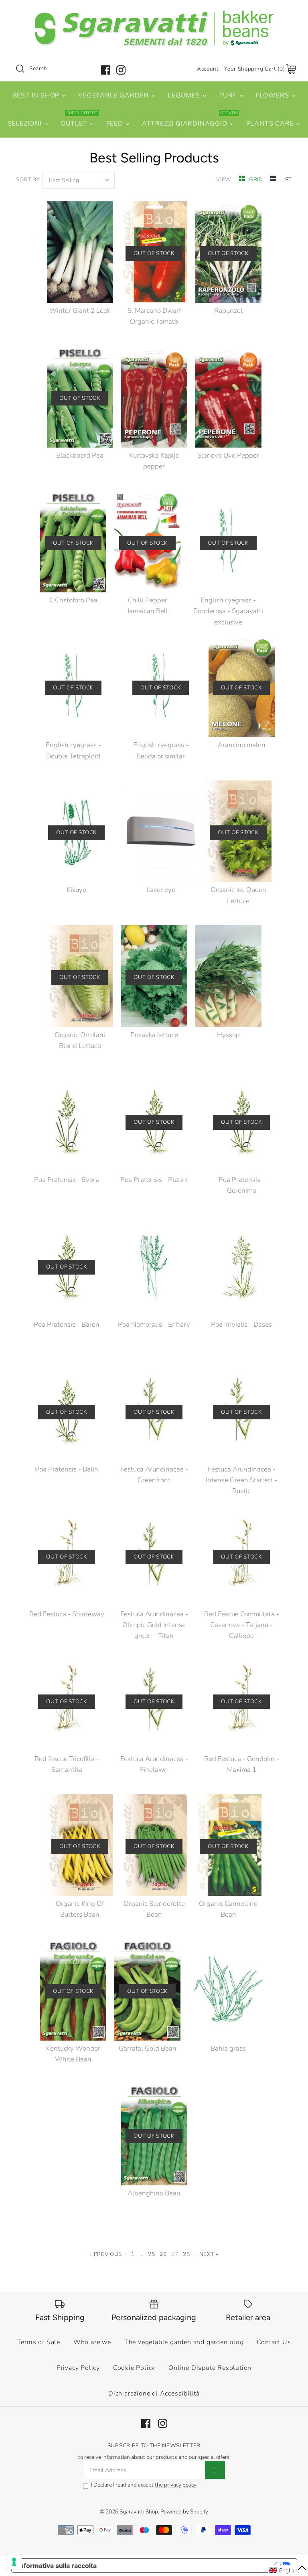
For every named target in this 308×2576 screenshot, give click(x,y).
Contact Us (274, 2342)
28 (186, 2254)
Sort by (28, 179)
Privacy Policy (78, 2368)
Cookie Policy (134, 2368)
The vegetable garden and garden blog (184, 2342)
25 (151, 2254)
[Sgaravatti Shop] (154, 13)
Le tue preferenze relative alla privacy (189, 2566)
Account (208, 69)
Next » (209, 2254)
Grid (257, 179)
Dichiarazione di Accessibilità (154, 2394)
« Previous (106, 2254)
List (286, 179)
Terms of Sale (39, 2342)
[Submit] (215, 2470)
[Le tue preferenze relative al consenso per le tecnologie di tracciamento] (14, 2562)
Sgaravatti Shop (139, 2512)
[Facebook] (106, 70)
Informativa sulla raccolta (57, 2566)
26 (163, 2254)
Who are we (92, 2342)
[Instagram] (121, 70)
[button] (288, 2570)
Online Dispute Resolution (210, 2368)
